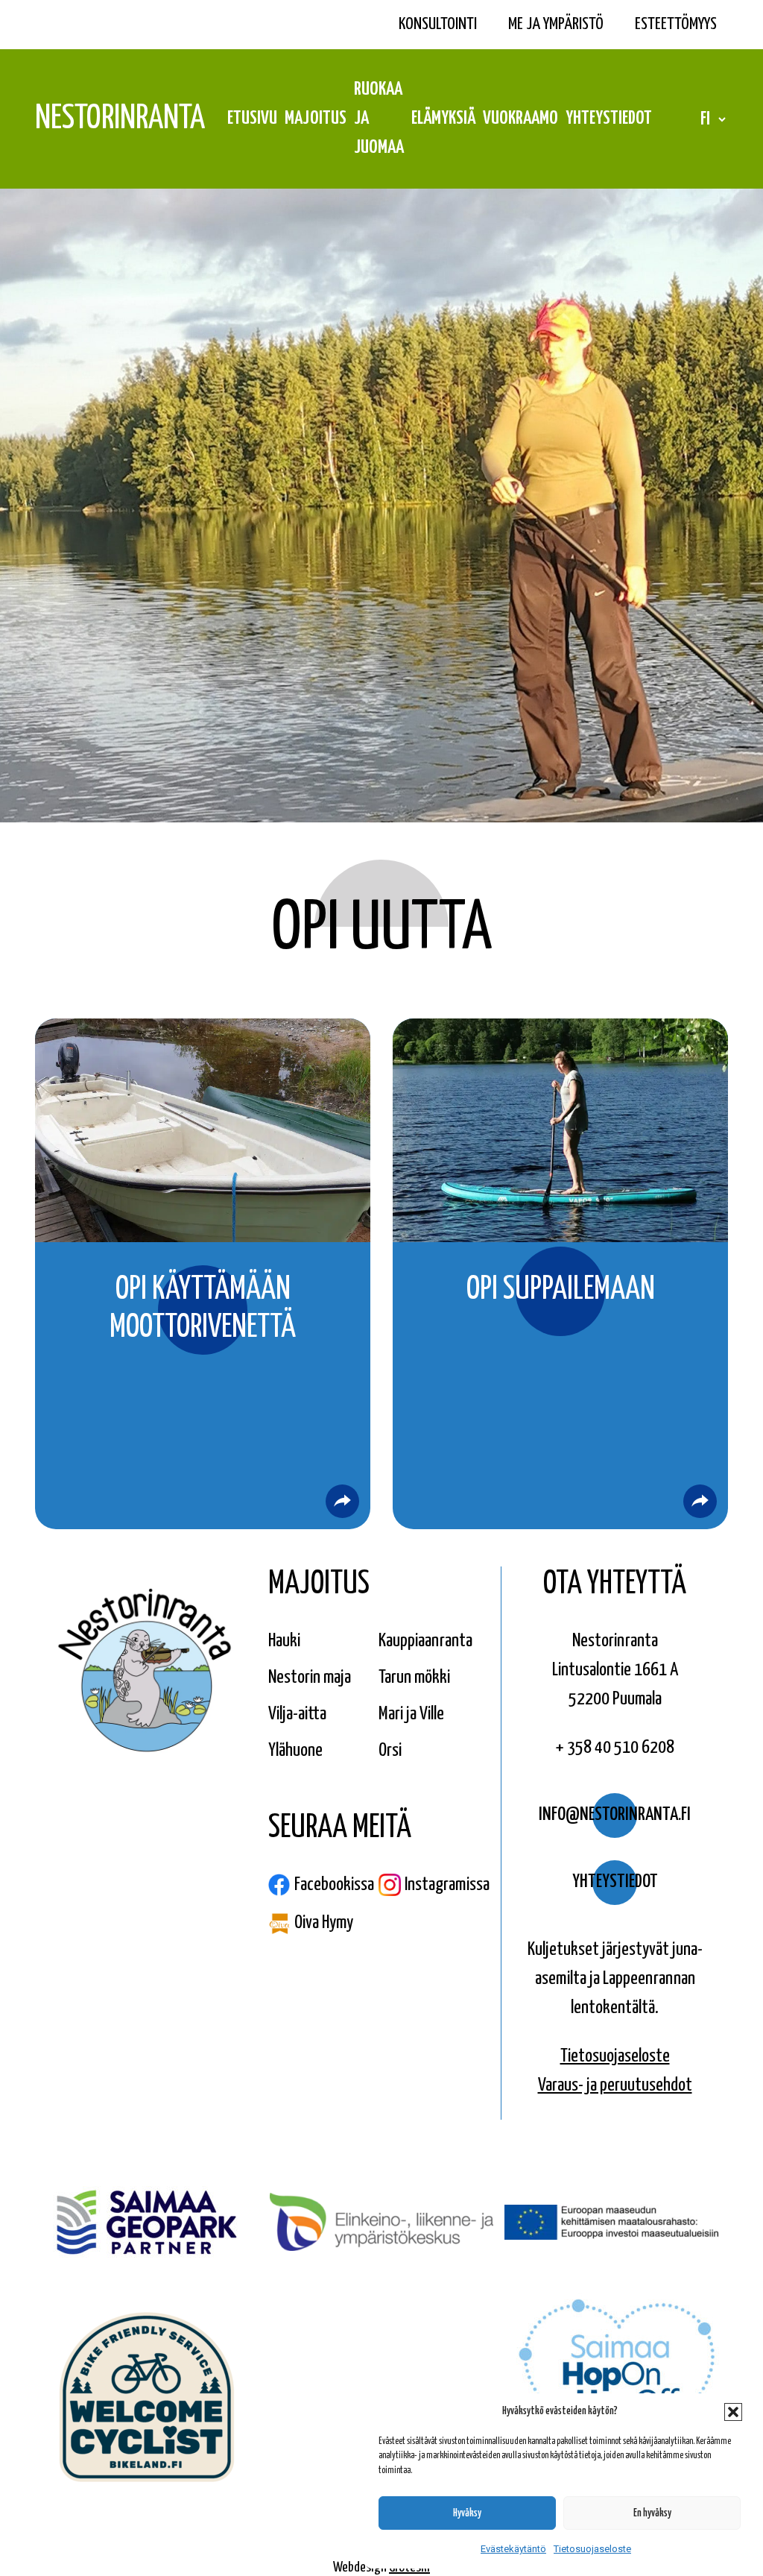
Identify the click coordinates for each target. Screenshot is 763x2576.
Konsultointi (438, 24)
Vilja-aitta (297, 1714)
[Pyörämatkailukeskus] (147, 2399)
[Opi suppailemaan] (700, 1501)
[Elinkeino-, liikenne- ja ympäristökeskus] (381, 2224)
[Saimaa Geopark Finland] (147, 2224)
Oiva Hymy (324, 1923)
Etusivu (252, 119)
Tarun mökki (414, 1678)
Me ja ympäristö (556, 24)
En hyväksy (652, 2513)
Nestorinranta (120, 119)
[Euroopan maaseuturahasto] (616, 2224)
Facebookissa (334, 1885)
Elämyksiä (443, 119)
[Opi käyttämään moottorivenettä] (342, 1501)
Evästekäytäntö (513, 2549)
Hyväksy (467, 2513)
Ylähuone (295, 1751)
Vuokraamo (520, 119)
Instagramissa (447, 1885)
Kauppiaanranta (425, 1641)
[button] (733, 2412)
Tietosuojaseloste (592, 2549)
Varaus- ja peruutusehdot (615, 2085)
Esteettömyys (676, 24)
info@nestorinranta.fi (615, 1815)
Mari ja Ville (411, 1714)
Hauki (284, 1641)
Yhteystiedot (609, 119)
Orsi (390, 1751)
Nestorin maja (310, 1678)
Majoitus (316, 119)
